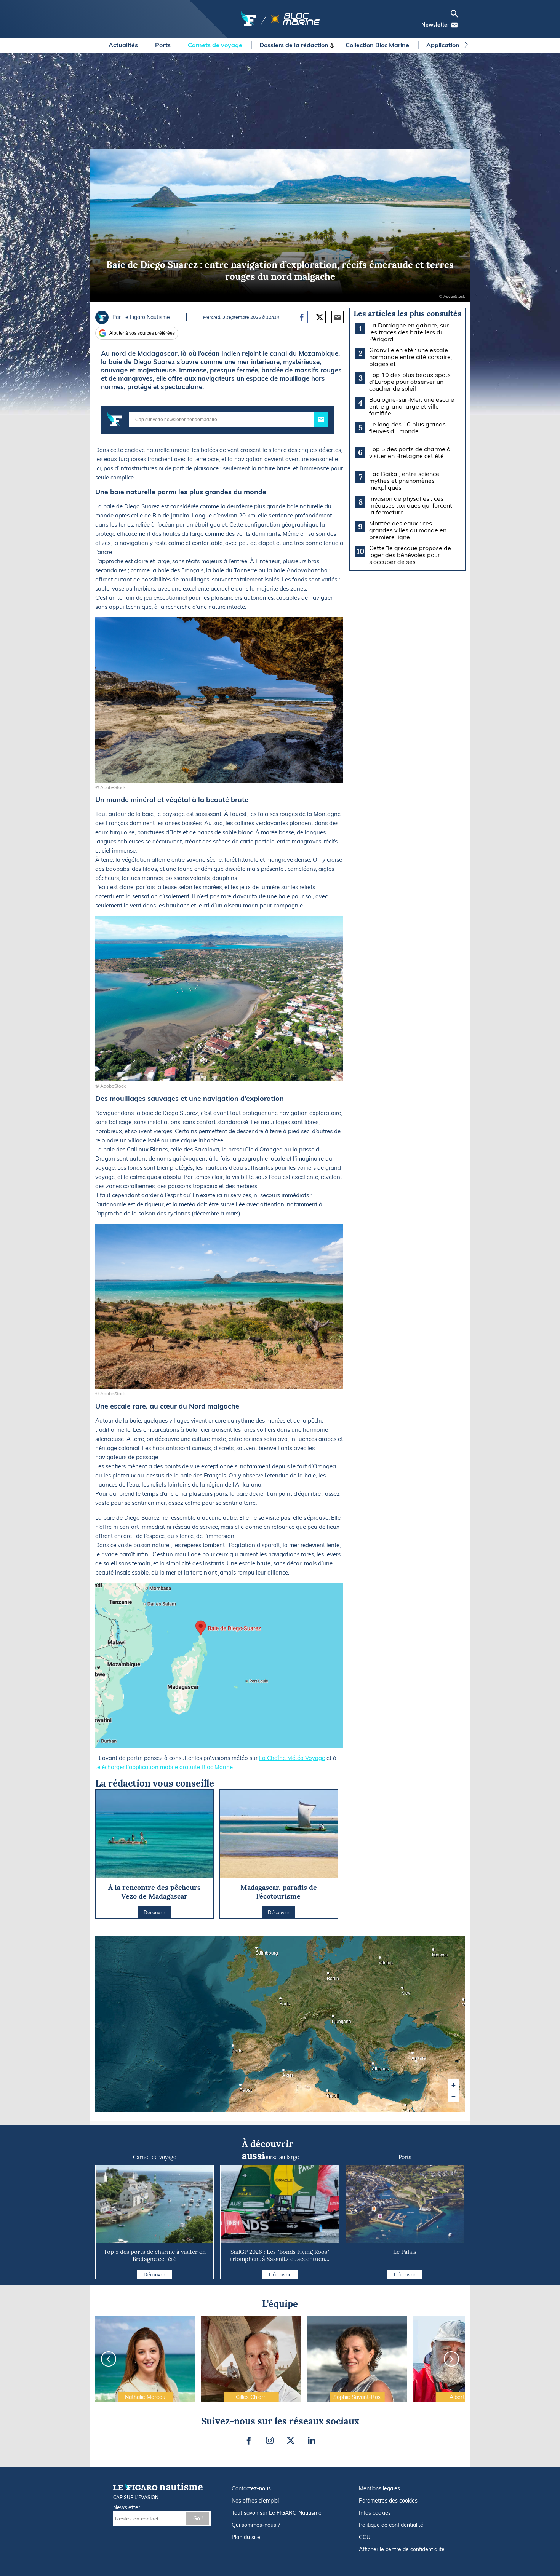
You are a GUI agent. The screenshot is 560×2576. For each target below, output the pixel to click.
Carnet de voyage (155, 2157)
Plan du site (246, 2537)
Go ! (198, 2519)
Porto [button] (234, 2048)
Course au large (280, 2157)
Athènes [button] (374, 2066)
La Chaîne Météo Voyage (292, 1758)
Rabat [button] (242, 2087)
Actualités (124, 45)
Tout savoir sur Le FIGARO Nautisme (277, 2513)
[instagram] (270, 2440)
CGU (365, 2537)
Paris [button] (282, 2001)
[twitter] (291, 2440)
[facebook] (249, 2440)
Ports (164, 45)
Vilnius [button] (381, 1960)
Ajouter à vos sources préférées (142, 333)
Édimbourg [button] (258, 1950)
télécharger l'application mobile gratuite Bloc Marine (164, 1767)
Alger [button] (285, 2072)
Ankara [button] (414, 2055)
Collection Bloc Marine (378, 45)
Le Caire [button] (406, 2107)
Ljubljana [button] (334, 2019)
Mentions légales (379, 2488)
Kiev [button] (403, 1990)
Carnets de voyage (216, 45)
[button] (453, 2085)
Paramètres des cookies (388, 2501)
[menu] (97, 19)
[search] (454, 14)
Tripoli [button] (328, 2093)
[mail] (454, 25)
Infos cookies (375, 2513)
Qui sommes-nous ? (256, 2525)
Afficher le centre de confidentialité (402, 2549)
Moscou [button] (434, 1952)
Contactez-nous (251, 2488)
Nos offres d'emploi (255, 2501)
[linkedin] (312, 2440)
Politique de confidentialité (391, 2525)
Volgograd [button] (464, 2002)
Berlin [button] (329, 1976)
